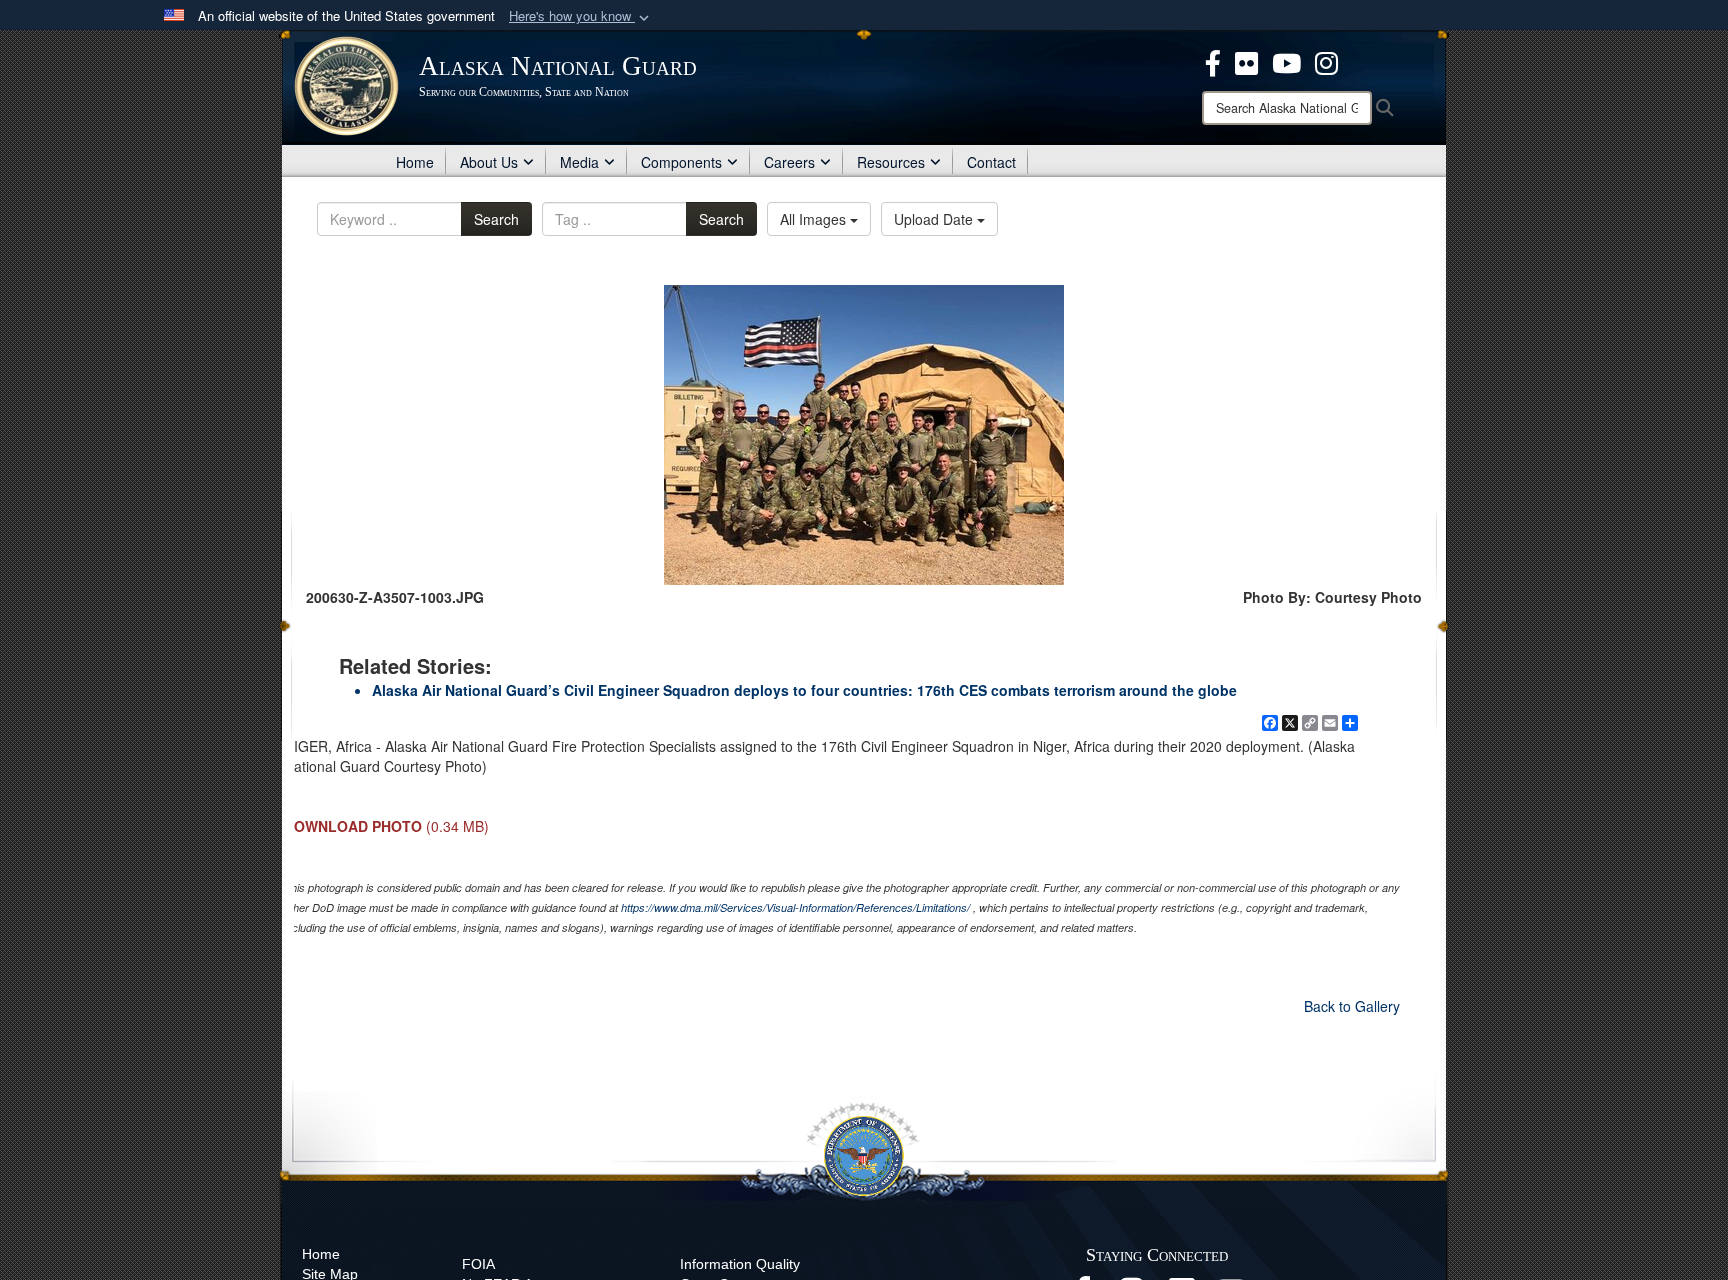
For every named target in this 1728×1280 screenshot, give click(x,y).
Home (415, 162)
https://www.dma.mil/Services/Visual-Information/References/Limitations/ (795, 907)
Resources (891, 162)
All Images (815, 219)
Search (496, 219)
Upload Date (935, 219)
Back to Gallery (1352, 1006)
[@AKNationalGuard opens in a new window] (1326, 61)
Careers (789, 162)
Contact (991, 162)
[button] (581, 16)
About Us (489, 162)
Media (579, 162)
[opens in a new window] (1213, 61)
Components (681, 162)
